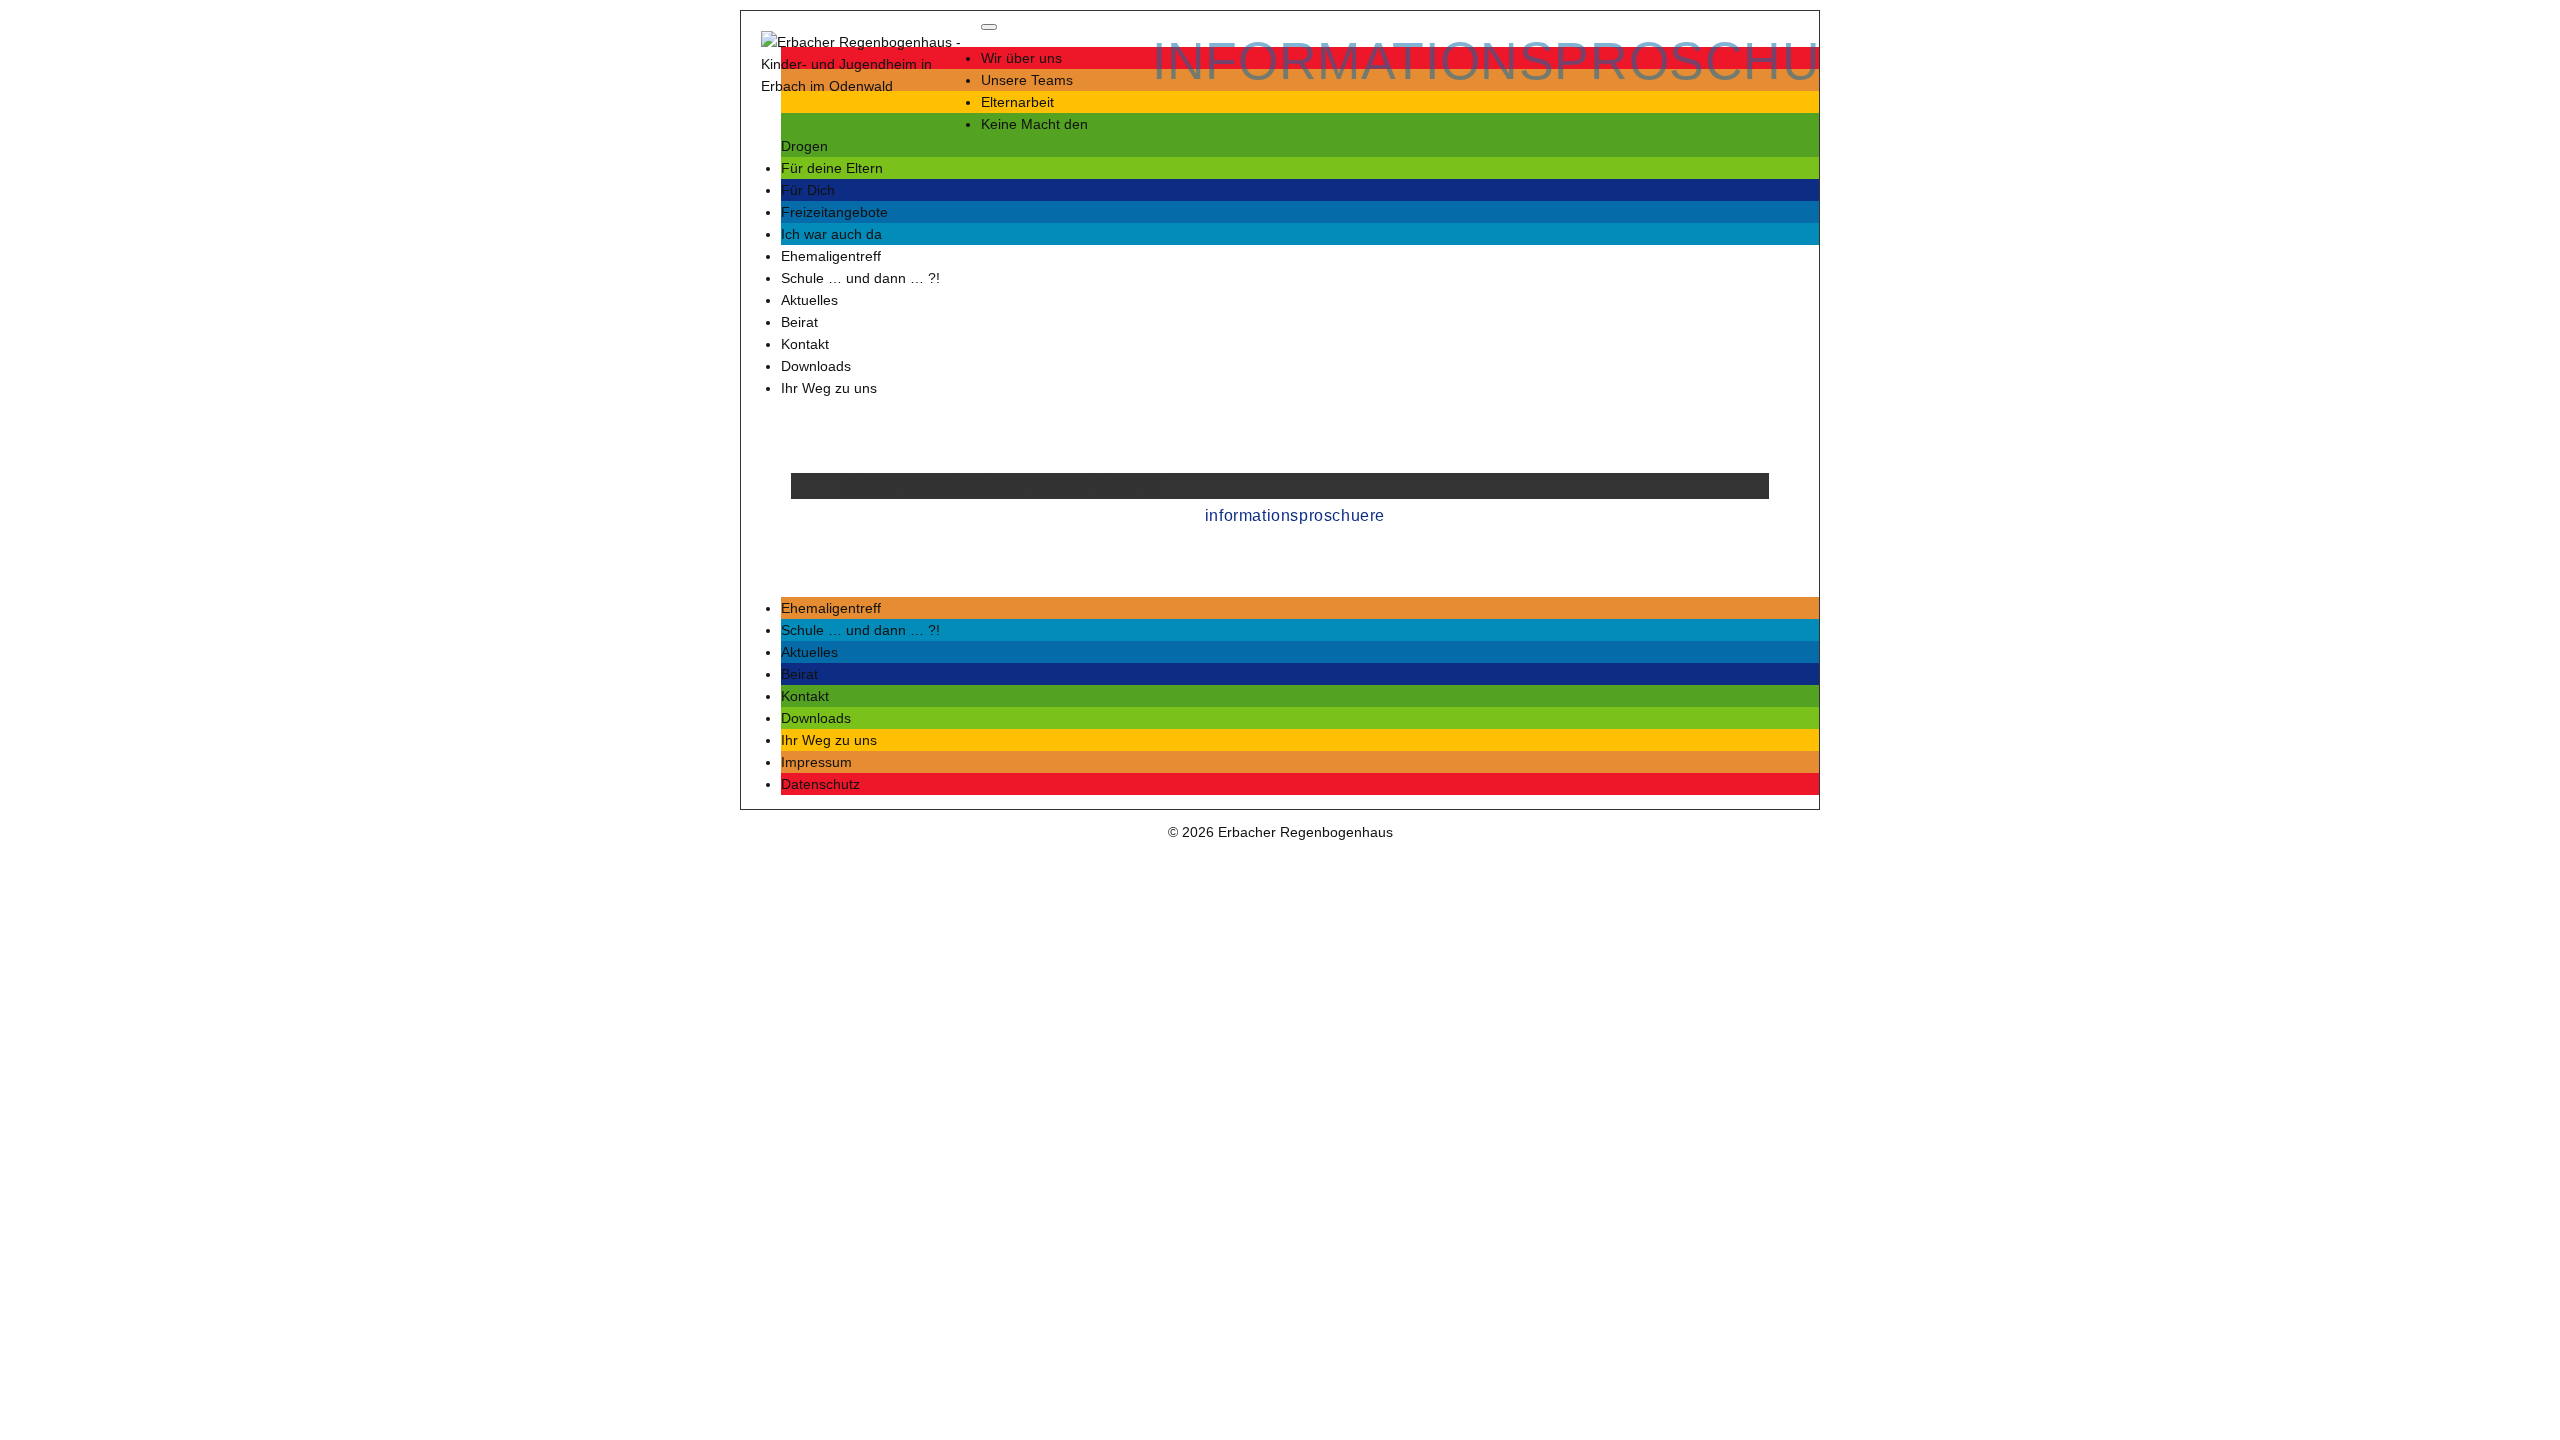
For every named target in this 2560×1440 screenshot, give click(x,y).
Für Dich (808, 190)
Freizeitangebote (834, 212)
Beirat (799, 322)
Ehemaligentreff (831, 256)
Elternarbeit (1017, 102)
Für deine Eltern (832, 168)
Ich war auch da (831, 234)
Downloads (816, 366)
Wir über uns (1021, 58)
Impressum (816, 762)
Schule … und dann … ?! (860, 278)
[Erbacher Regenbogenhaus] (861, 64)
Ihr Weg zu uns (829, 388)
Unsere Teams (1027, 80)
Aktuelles (809, 300)
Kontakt (805, 344)
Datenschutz (820, 784)
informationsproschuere (1295, 515)
